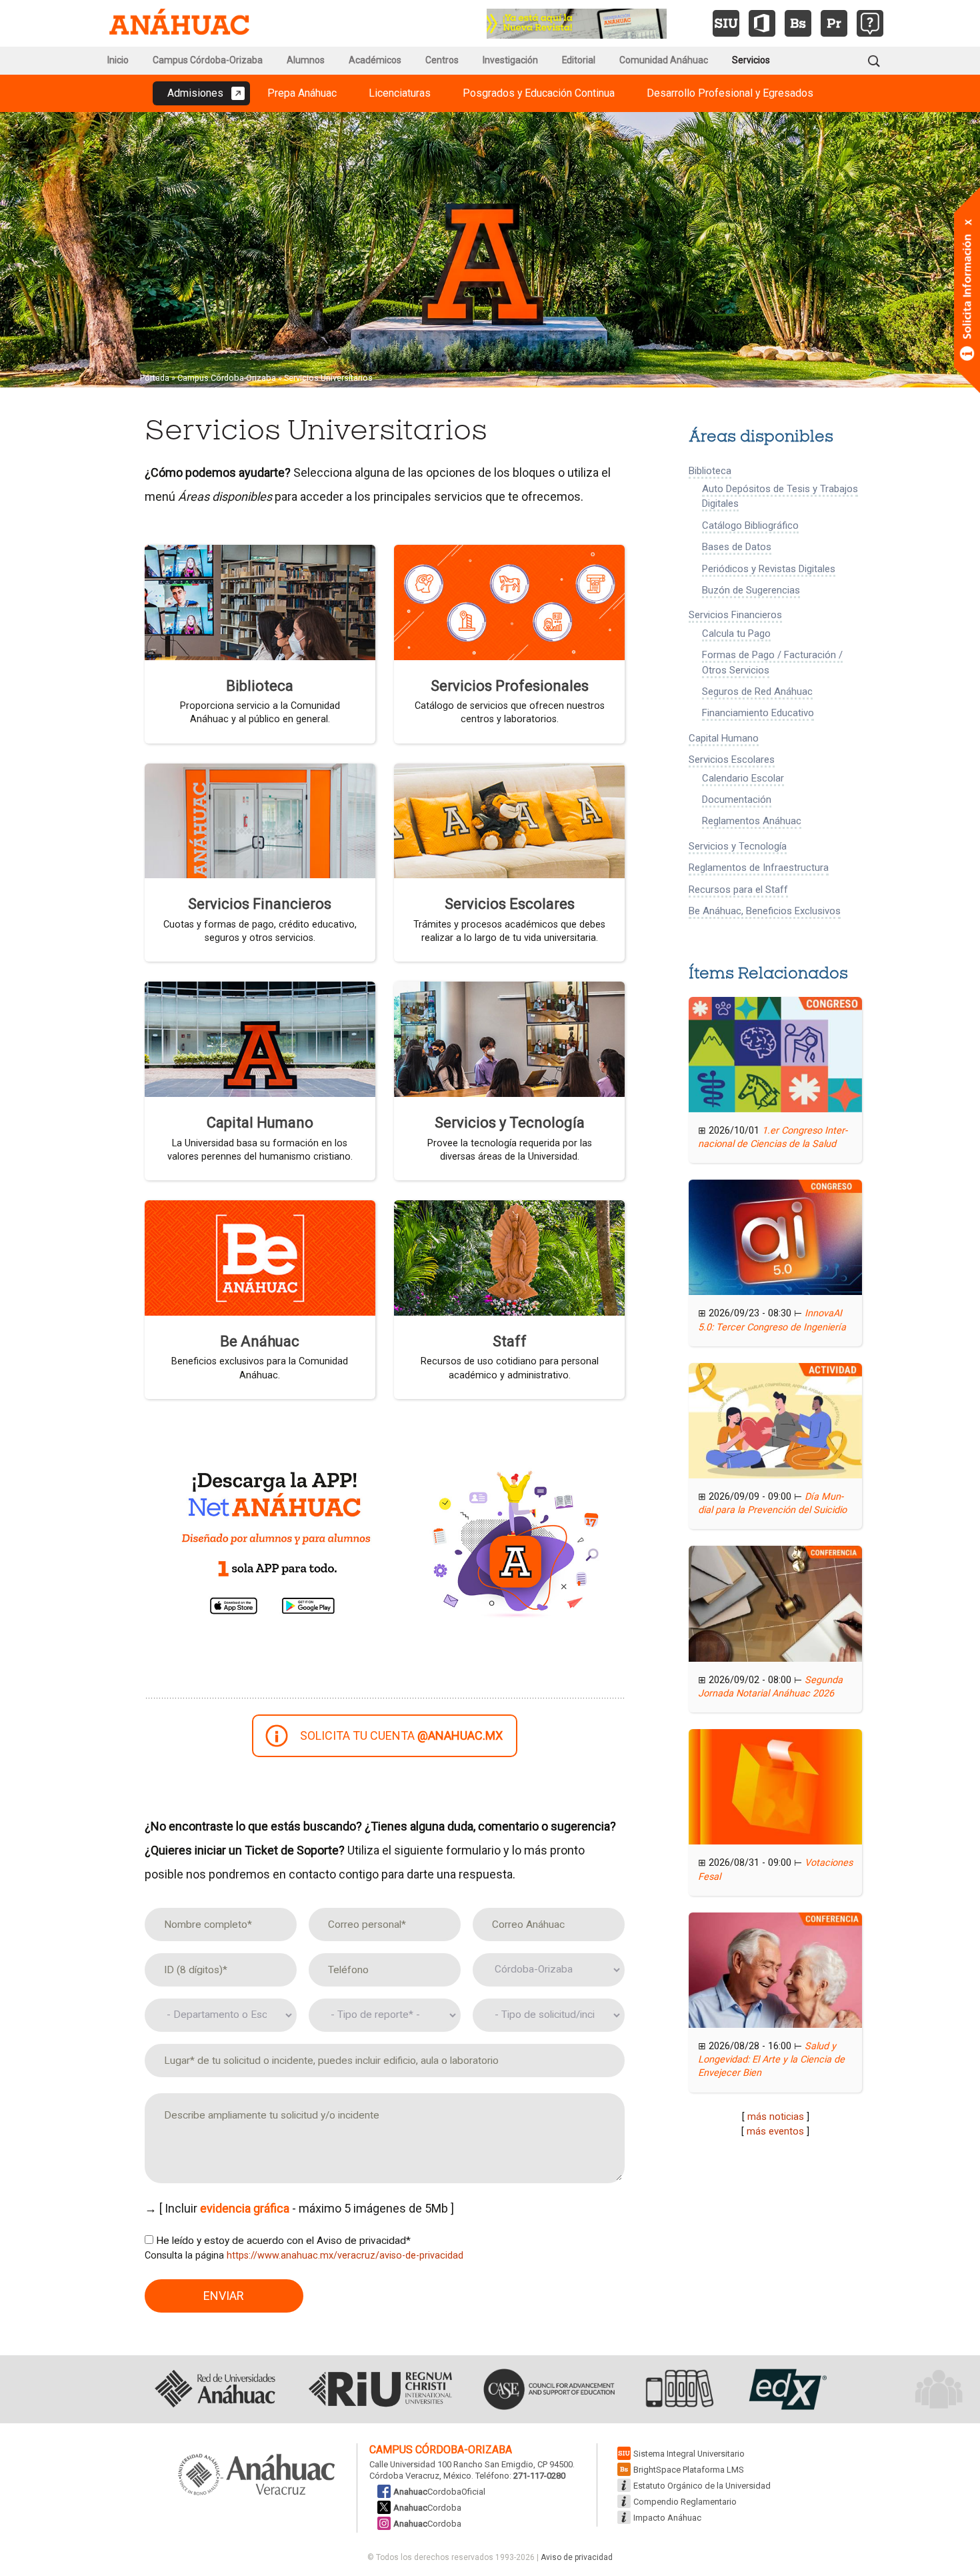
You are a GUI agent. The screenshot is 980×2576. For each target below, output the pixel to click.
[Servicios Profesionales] (509, 601)
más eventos (775, 2131)
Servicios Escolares (510, 904)
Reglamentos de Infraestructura (759, 868)
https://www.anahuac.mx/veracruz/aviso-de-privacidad (345, 2256)
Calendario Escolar (743, 778)
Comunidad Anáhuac (664, 60)
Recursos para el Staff (738, 890)
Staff (510, 1341)
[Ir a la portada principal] (179, 23)
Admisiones (195, 93)
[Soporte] (870, 23)
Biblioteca (260, 686)
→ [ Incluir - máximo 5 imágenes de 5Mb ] (299, 2208)
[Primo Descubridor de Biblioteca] (834, 23)
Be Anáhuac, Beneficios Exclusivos (765, 911)
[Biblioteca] (260, 601)
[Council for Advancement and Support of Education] (549, 2389)
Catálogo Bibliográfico (750, 525)
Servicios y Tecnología (510, 1123)
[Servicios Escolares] (509, 820)
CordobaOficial (439, 2492)
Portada (155, 378)
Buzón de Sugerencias (751, 590)
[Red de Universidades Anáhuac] (215, 2389)
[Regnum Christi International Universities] (380, 2389)
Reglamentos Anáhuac (752, 821)
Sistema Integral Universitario (689, 2454)
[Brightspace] (798, 23)
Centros (442, 60)
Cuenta (401, 1735)
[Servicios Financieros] (260, 820)
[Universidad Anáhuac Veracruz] (257, 2475)
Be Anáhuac (260, 1341)
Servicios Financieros (260, 904)
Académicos (375, 60)
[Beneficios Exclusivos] (260, 1257)
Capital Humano (260, 1123)
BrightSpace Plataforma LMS (689, 2470)
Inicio (118, 60)
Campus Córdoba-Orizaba (208, 60)
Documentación (737, 800)
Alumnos (306, 60)
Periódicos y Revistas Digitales (769, 569)
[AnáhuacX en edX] (786, 2389)
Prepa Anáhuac (302, 93)
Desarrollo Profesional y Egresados (730, 93)
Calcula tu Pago (736, 633)
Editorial (579, 60)
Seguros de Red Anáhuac (757, 692)
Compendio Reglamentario (685, 2502)
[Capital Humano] (260, 1038)
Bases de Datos (737, 547)
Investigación (510, 60)
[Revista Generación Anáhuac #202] (577, 22)
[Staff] (509, 1257)
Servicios (751, 60)
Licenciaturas (400, 93)
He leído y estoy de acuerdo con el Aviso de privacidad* (283, 2241)
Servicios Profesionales (510, 686)
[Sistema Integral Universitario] (726, 23)
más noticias (776, 2117)
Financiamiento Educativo (758, 713)
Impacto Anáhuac (667, 2518)
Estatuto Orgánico (702, 2486)
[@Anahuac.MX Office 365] (762, 23)
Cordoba (427, 2508)
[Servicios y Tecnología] (509, 1038)
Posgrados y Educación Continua (539, 93)
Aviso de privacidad (577, 2557)
